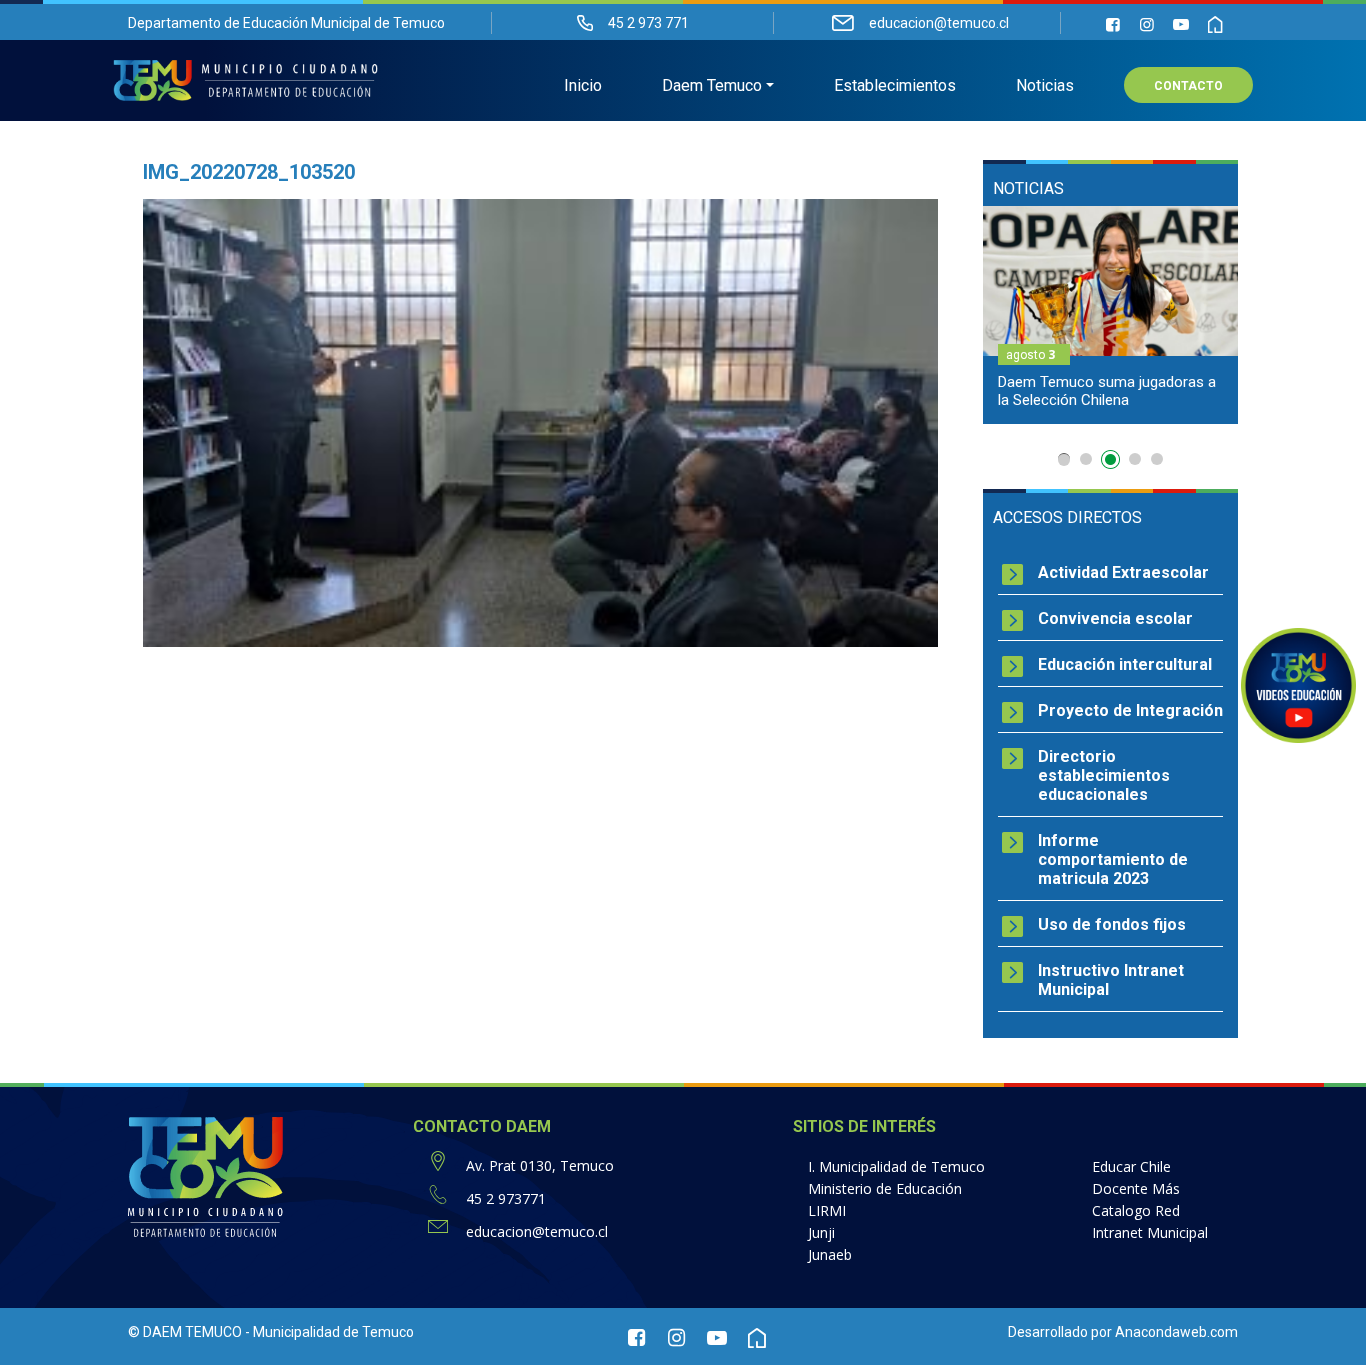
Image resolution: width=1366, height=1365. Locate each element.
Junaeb (830, 1254)
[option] (1071, 315)
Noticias (1045, 85)
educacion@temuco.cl (537, 1231)
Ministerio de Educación (885, 1188)
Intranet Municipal (1150, 1232)
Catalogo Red (1136, 1210)
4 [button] (1135, 463)
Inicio (583, 85)
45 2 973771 (506, 1198)
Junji (821, 1232)
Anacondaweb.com (1176, 1332)
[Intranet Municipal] (1215, 24)
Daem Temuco (712, 85)
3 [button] (1108, 459)
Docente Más (1136, 1188)
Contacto (1188, 86)
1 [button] (1064, 459)
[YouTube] (1181, 24)
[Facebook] (1113, 24)
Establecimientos (895, 85)
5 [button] (1157, 459)
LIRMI (827, 1210)
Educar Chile (1131, 1166)
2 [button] (1086, 459)
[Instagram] (1147, 24)
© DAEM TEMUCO (185, 1332)
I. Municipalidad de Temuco (896, 1166)
